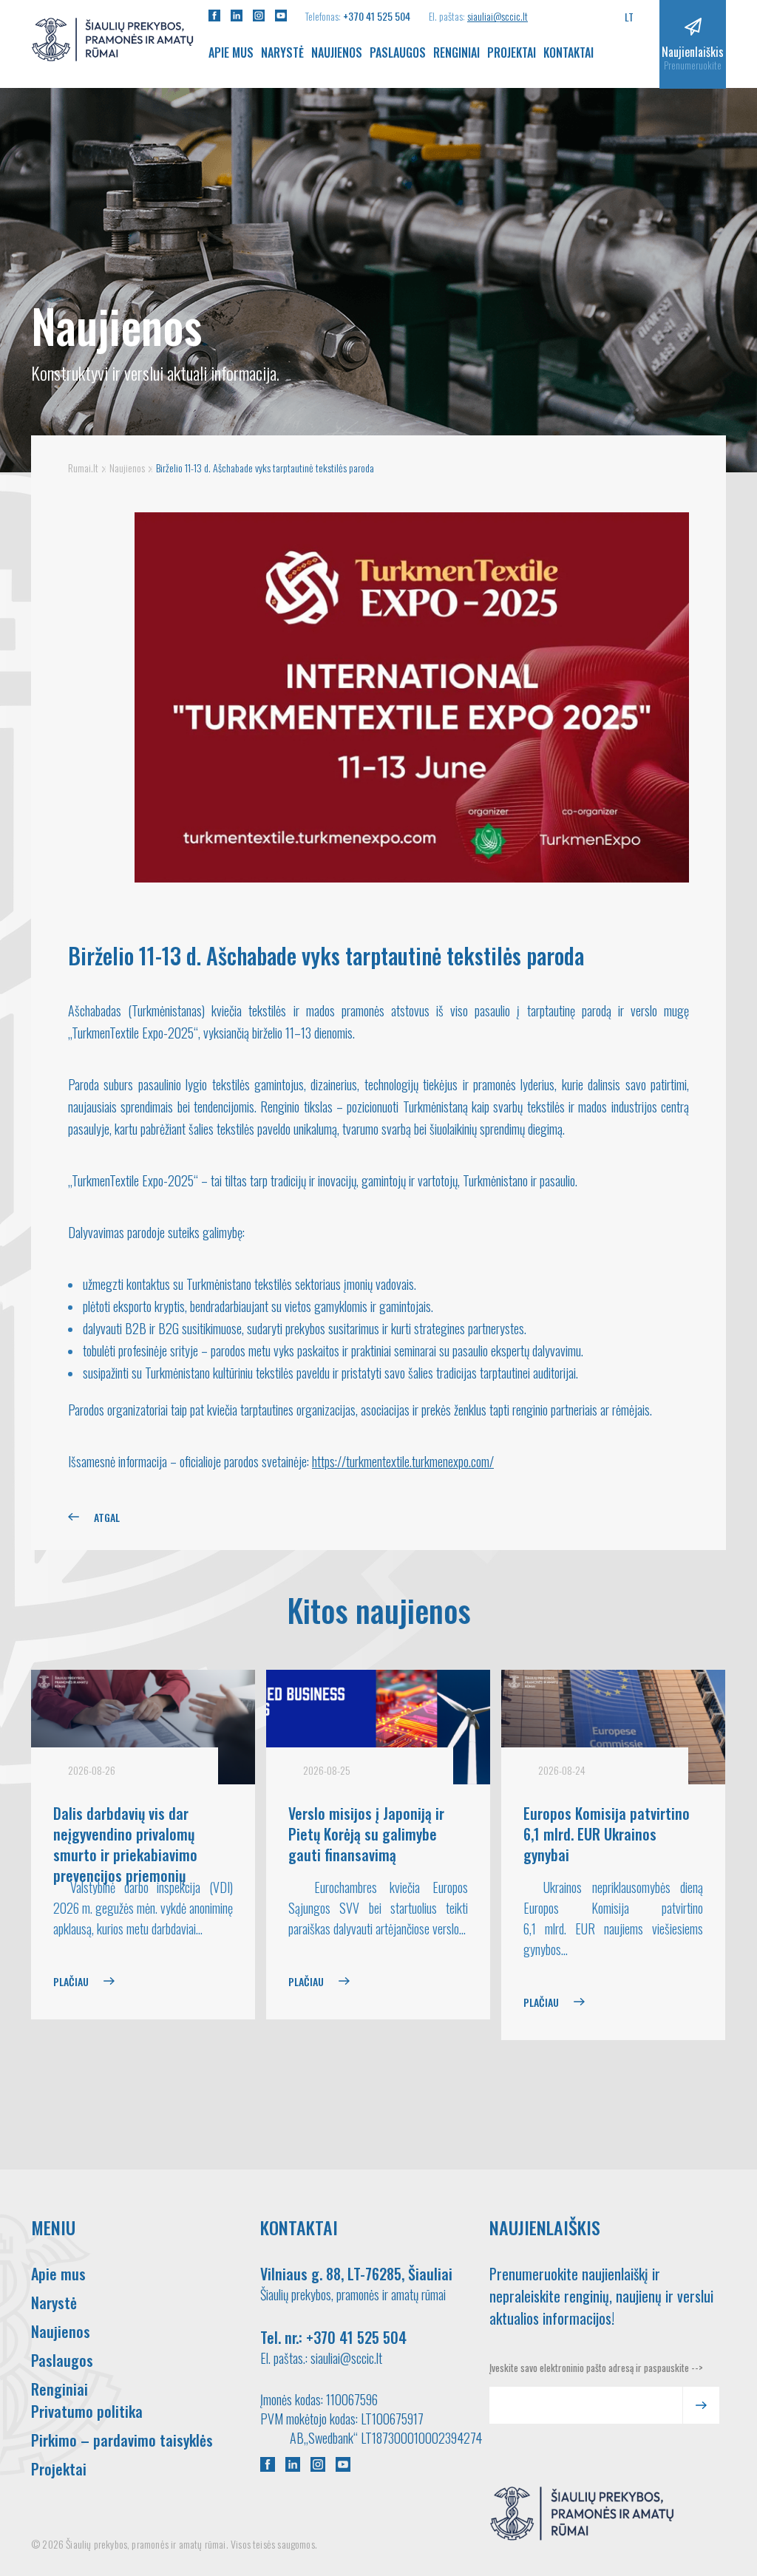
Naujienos (337, 52)
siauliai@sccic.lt (498, 16)
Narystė (282, 52)
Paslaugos (398, 52)
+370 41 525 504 (377, 16)
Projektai (512, 52)
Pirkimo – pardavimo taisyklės (122, 2440)
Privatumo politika (87, 2411)
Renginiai (456, 52)
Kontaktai (568, 52)
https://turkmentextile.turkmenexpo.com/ (403, 1461)
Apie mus (231, 52)
